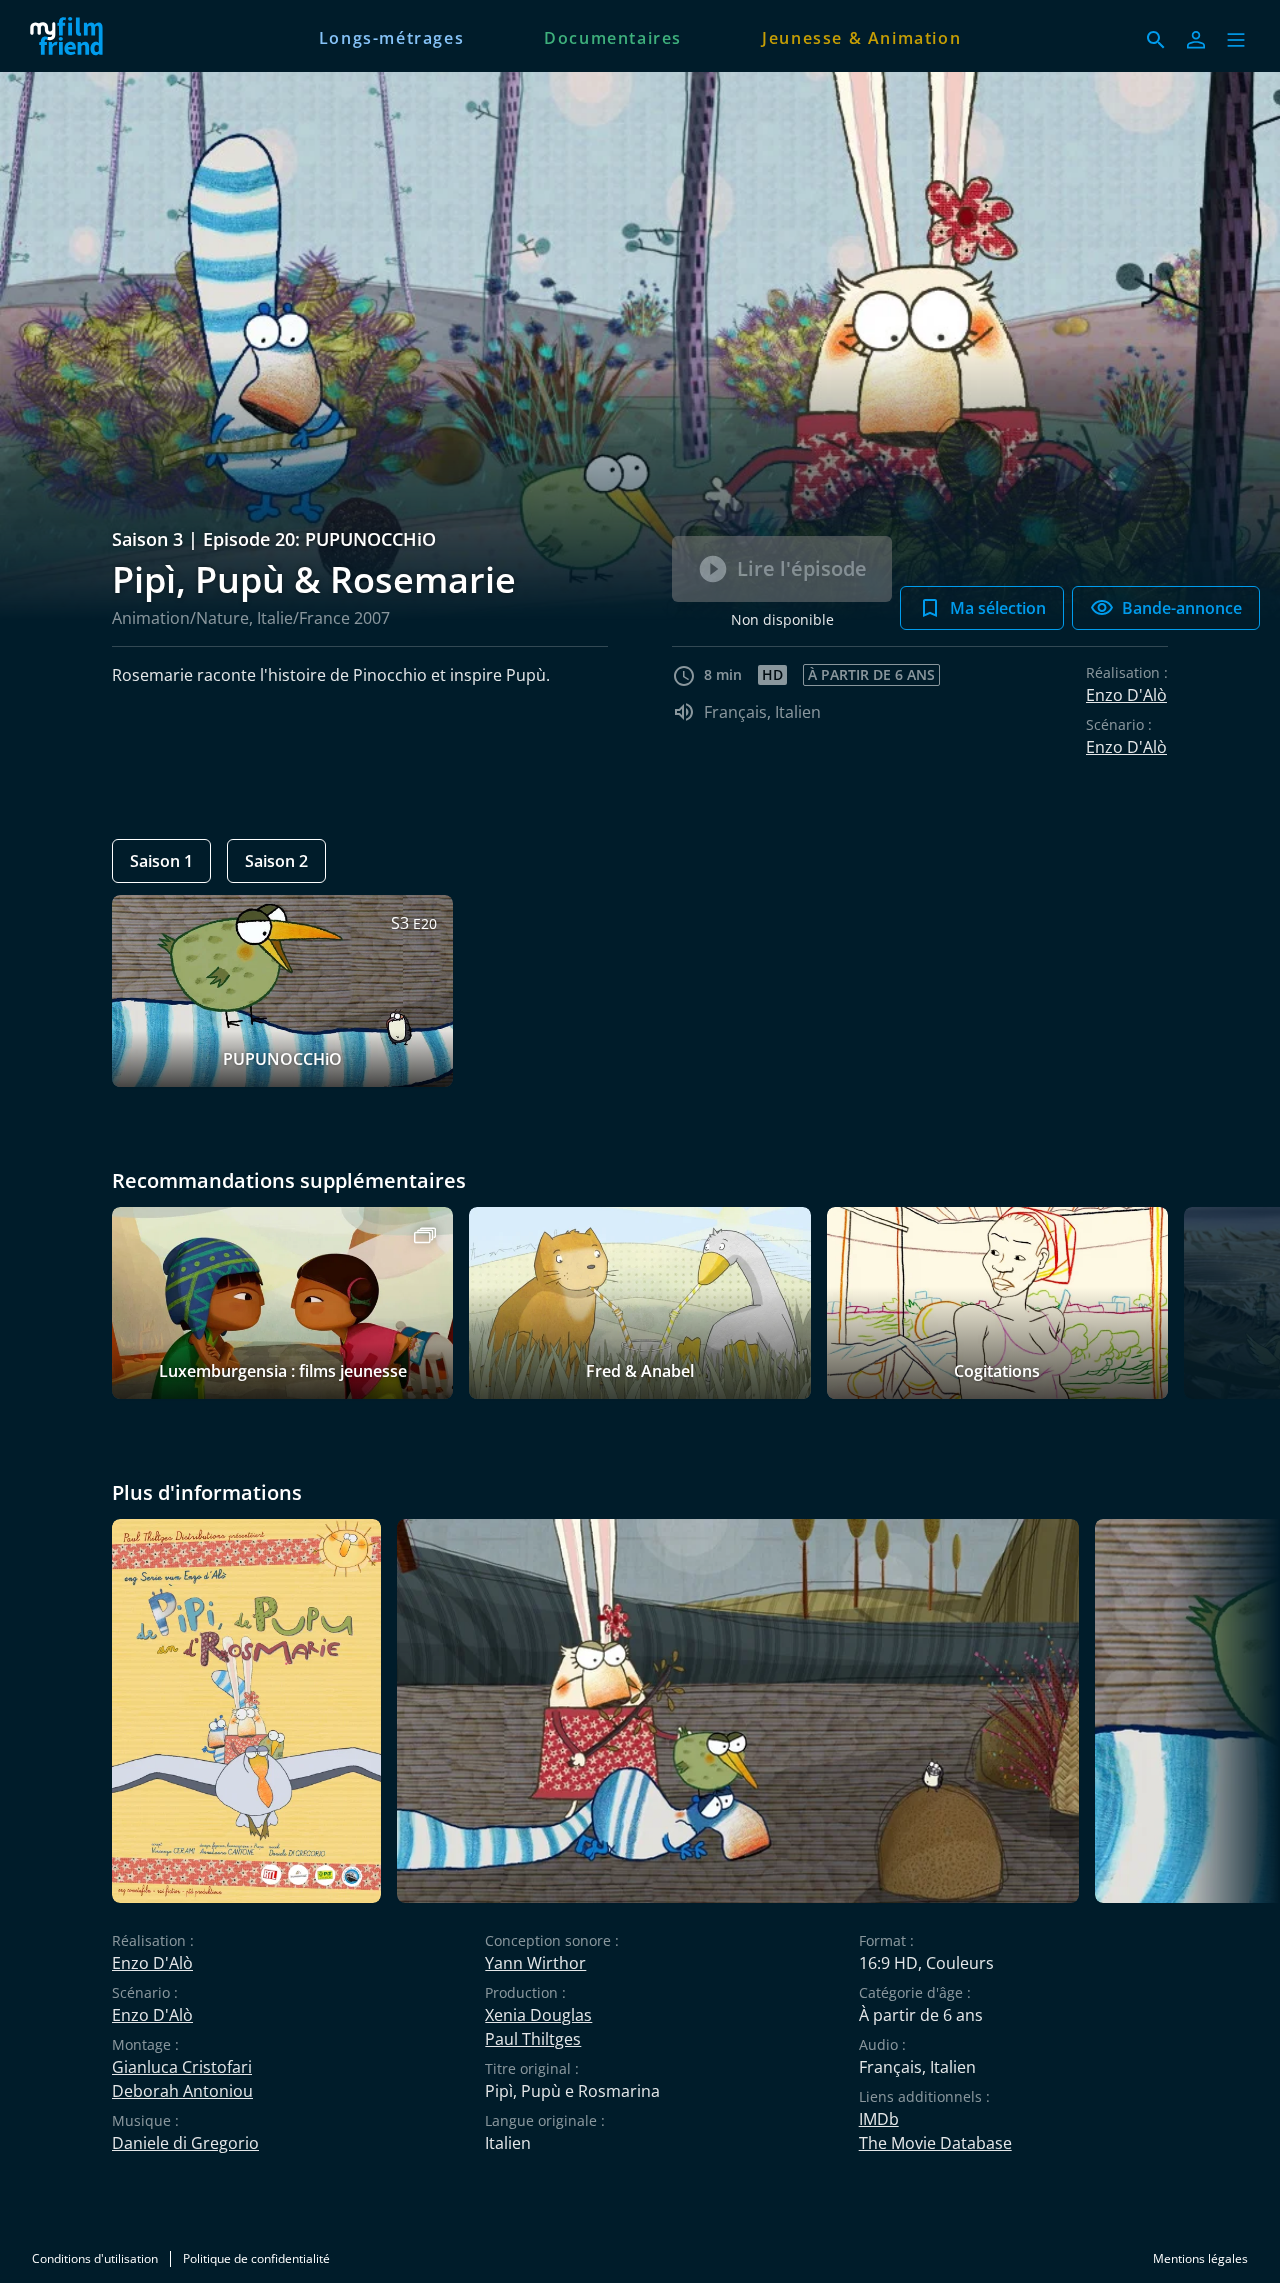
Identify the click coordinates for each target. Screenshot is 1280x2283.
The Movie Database (935, 2143)
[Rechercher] (1156, 40)
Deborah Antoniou (182, 2091)
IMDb (879, 2119)
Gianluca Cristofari (182, 2067)
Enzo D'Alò (1126, 695)
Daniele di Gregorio (185, 2143)
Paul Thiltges (533, 2039)
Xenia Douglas (538, 2015)
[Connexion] (1196, 40)
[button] (1236, 40)
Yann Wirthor (535, 1963)
